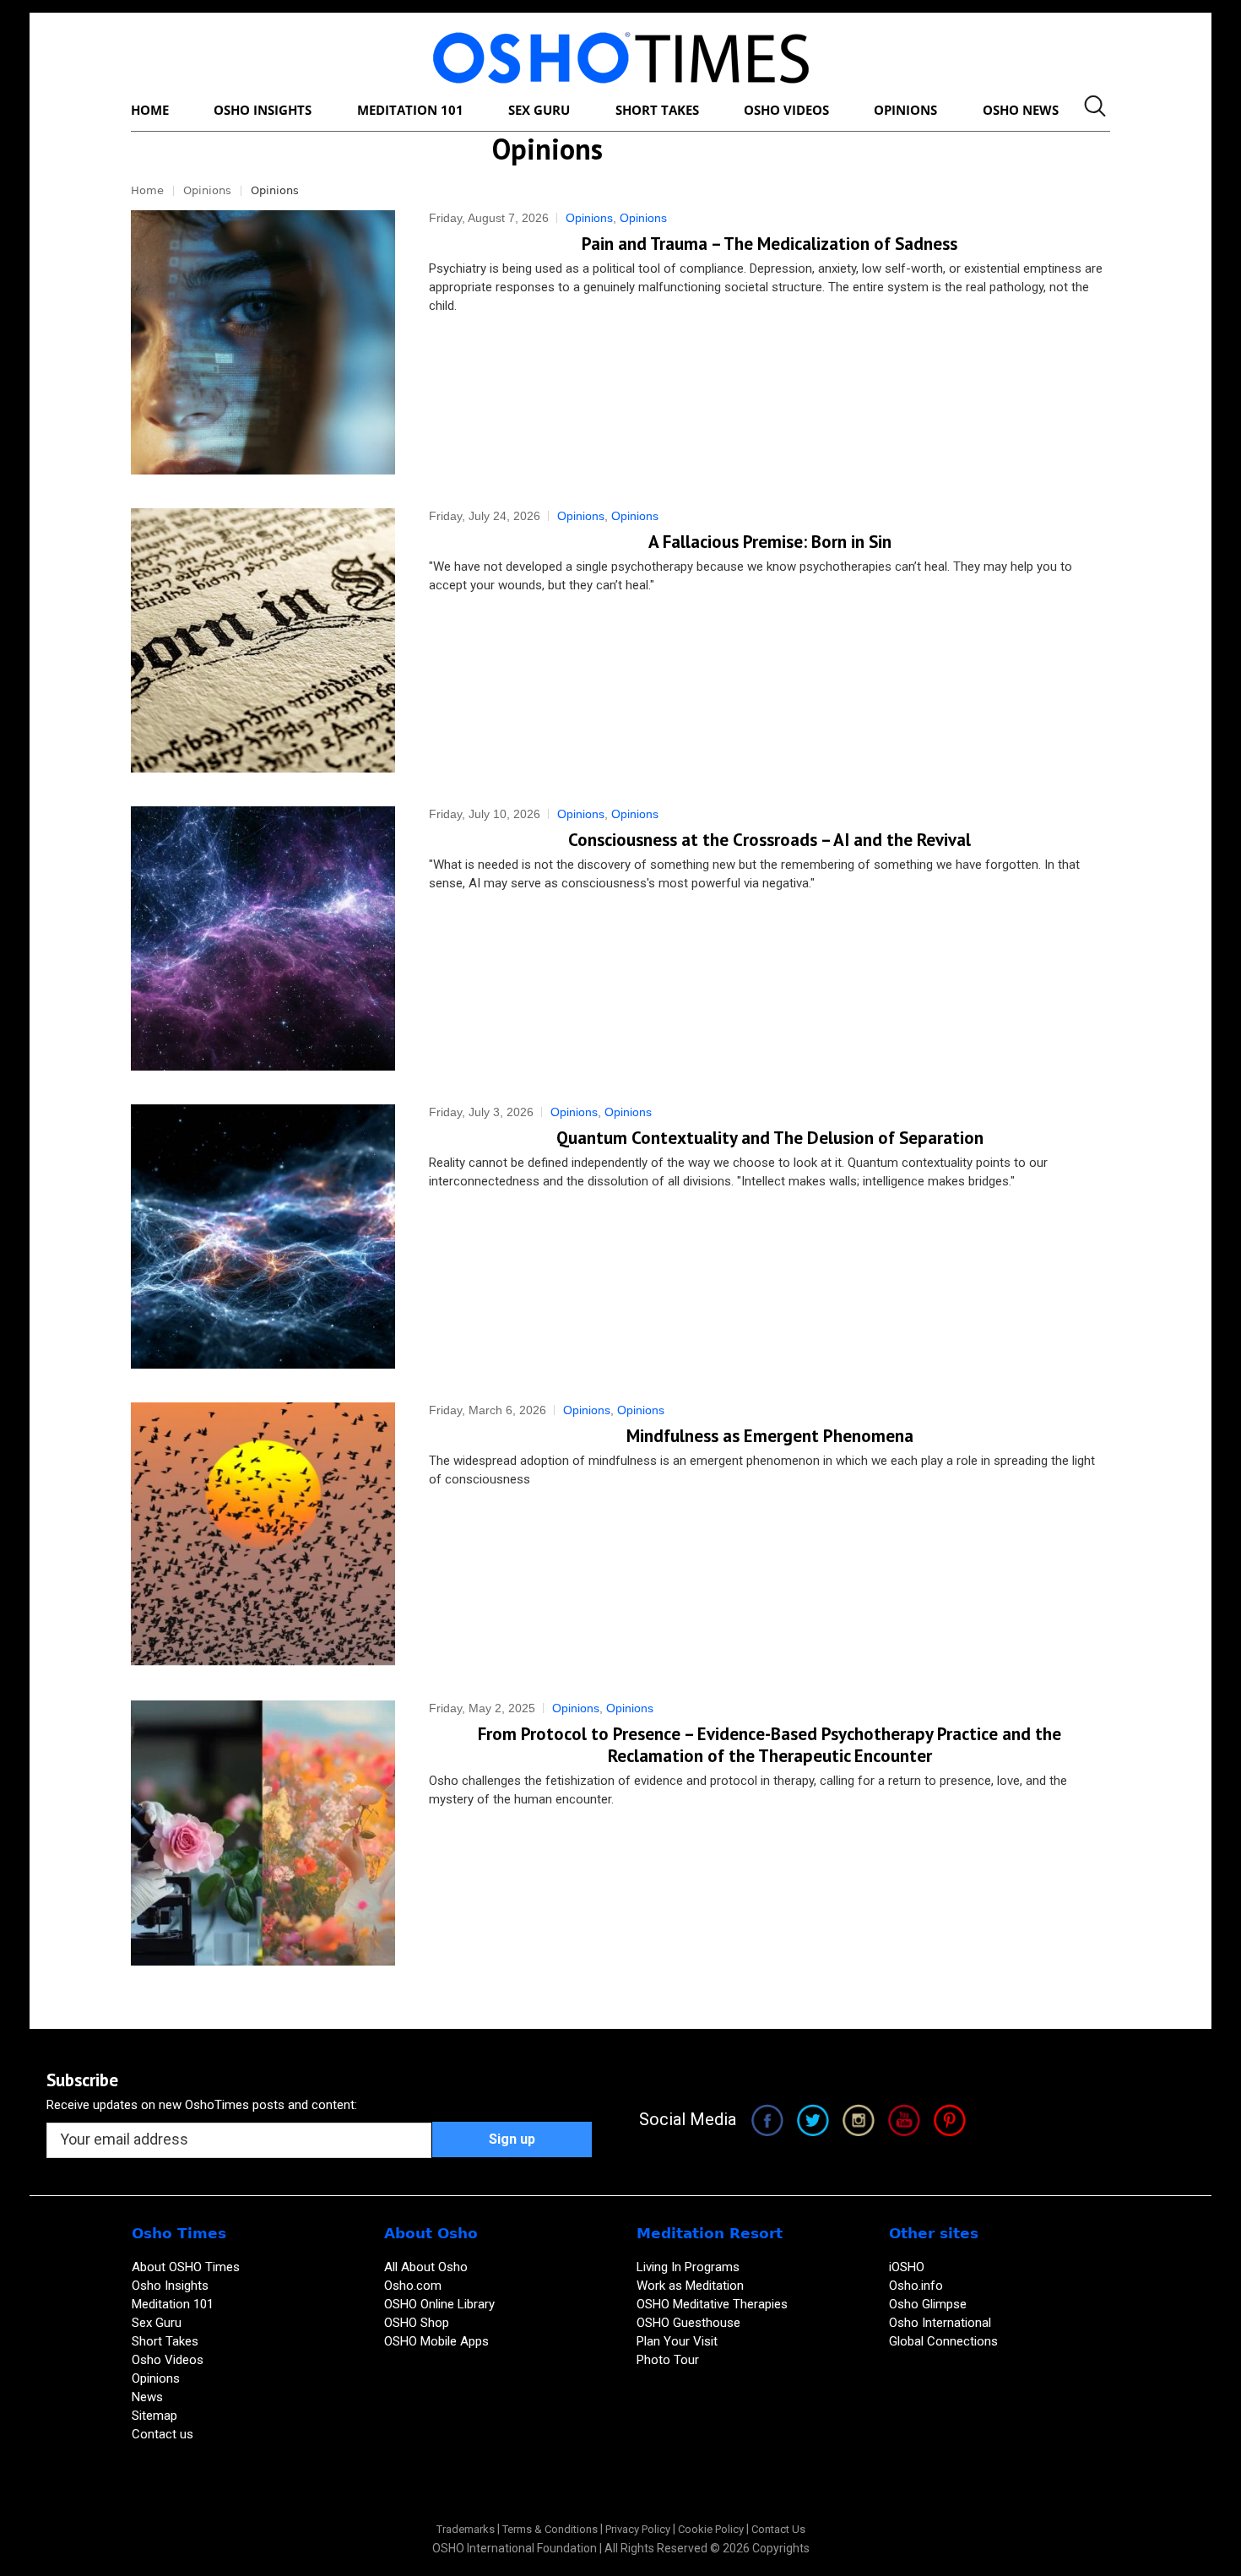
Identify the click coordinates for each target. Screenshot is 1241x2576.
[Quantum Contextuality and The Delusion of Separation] (263, 1236)
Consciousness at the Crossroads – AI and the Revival (770, 840)
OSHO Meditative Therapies (712, 2304)
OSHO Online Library (439, 2304)
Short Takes (167, 2341)
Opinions (207, 190)
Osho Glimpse (928, 2304)
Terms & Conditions (550, 2529)
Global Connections (943, 2341)
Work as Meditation (690, 2286)
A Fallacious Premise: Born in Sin (770, 542)
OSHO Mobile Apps (436, 2341)
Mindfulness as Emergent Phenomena (770, 1436)
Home (147, 190)
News (147, 2397)
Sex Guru (157, 2323)
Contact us (163, 2434)
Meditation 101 (173, 2304)
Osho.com (413, 2286)
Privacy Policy (638, 2529)
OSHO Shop (417, 2323)
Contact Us (778, 2529)
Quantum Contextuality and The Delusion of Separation (770, 1138)
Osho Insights (172, 2286)
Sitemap (154, 2416)
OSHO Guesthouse (688, 2323)
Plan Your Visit (679, 2341)
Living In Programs (688, 2267)
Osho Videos (169, 2360)
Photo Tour (668, 2360)
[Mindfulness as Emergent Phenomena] (263, 1535)
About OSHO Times (186, 2267)
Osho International (940, 2323)
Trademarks (466, 2529)
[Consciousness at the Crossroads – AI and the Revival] (263, 938)
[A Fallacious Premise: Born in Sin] (263, 640)
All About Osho (426, 2267)
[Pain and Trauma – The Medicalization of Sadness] (263, 342)
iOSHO (907, 2267)
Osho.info (916, 2286)
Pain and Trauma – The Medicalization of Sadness (770, 244)
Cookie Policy (711, 2529)
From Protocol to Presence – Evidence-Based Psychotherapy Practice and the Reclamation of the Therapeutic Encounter (770, 1745)
